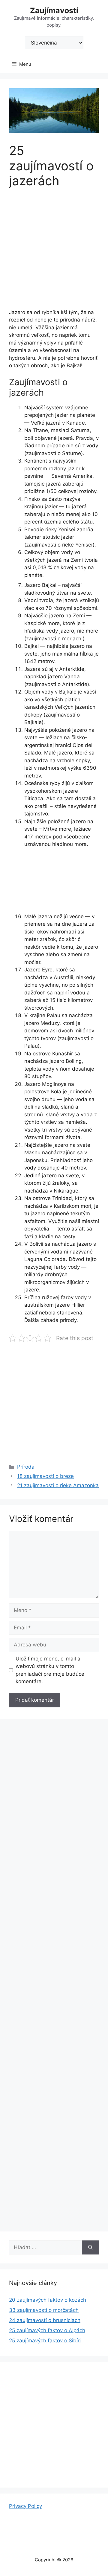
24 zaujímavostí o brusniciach (45, 2320)
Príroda (26, 1467)
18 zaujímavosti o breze (45, 1476)
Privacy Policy (25, 2506)
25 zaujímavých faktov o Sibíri (45, 2341)
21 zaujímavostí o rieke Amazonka (58, 1485)
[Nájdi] (90, 2248)
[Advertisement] (54, 252)
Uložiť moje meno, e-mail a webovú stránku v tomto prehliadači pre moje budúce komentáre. (50, 1670)
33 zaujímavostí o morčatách (44, 2310)
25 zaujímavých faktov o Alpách (47, 2330)
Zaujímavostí (54, 10)
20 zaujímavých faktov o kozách (48, 2300)
